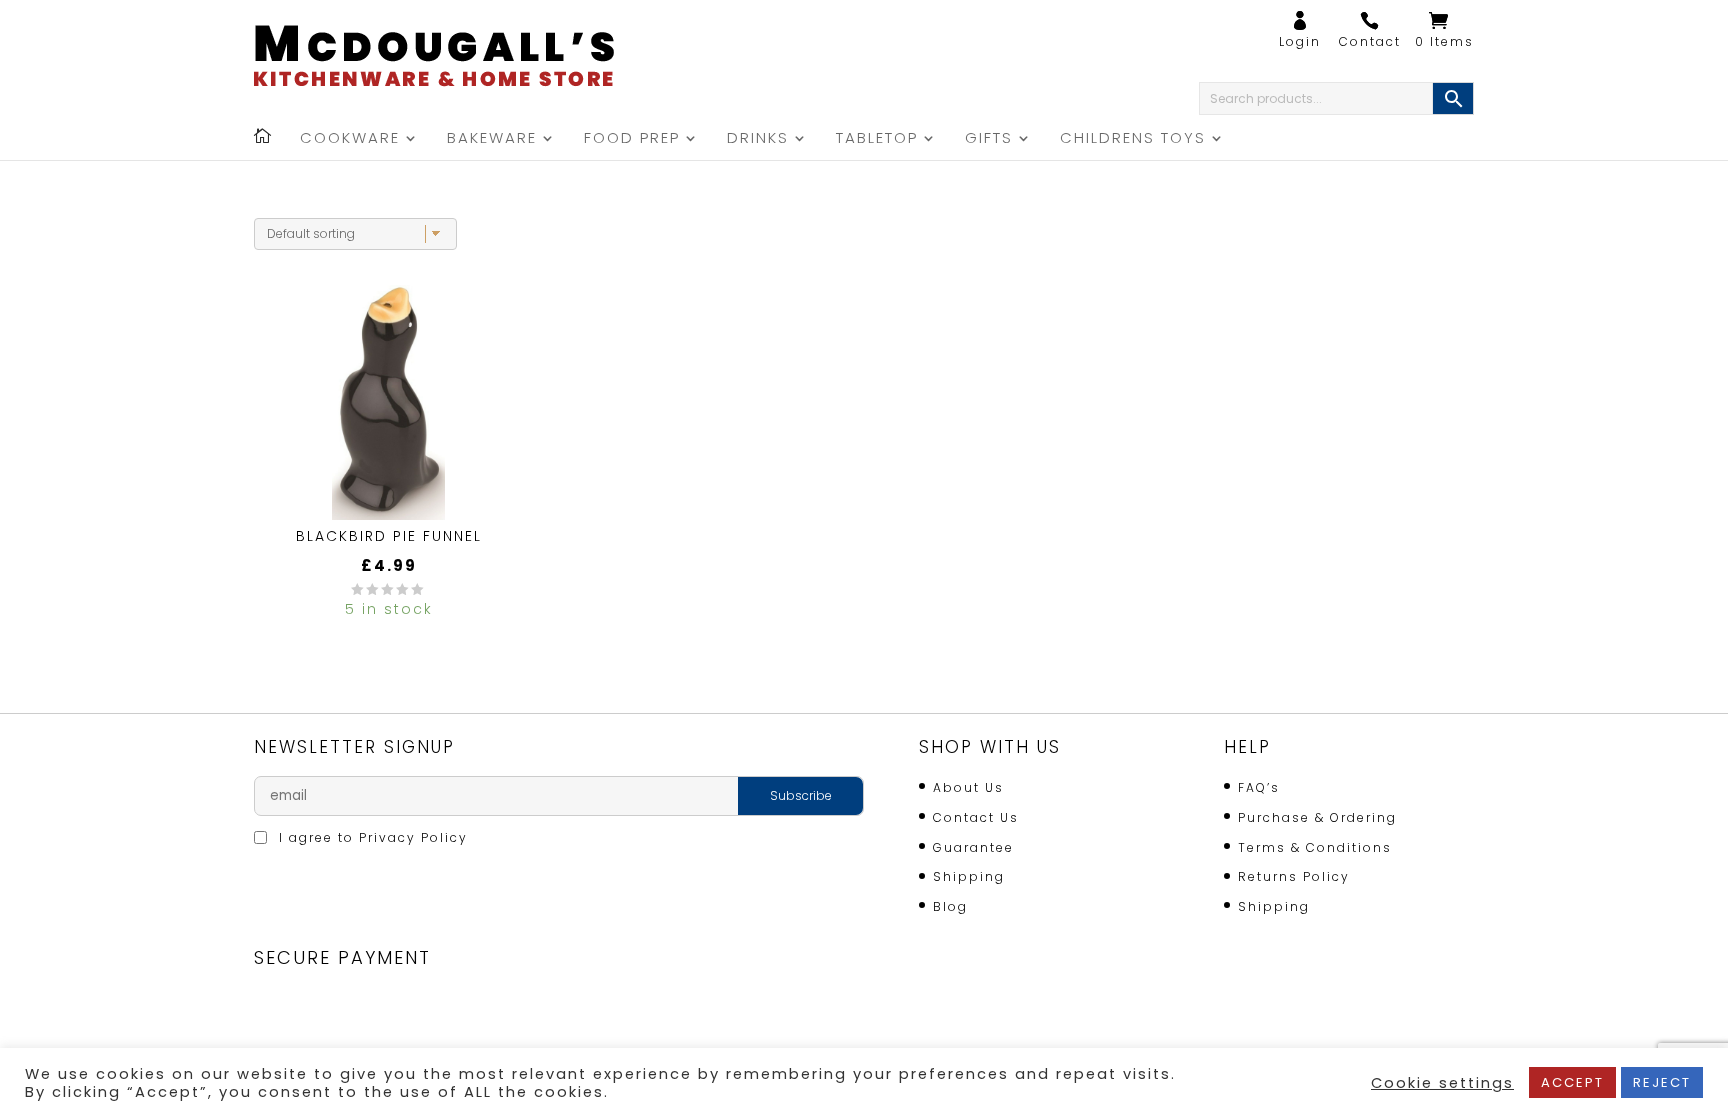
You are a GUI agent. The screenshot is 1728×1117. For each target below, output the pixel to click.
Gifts (989, 139)
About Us (968, 787)
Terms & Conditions (1315, 847)
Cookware (350, 139)
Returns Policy (1294, 876)
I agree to (371, 837)
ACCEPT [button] (1572, 1082)
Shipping (969, 876)
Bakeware (492, 139)
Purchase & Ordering (1317, 817)
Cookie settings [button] (1442, 1083)
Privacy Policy (413, 837)
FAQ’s (1259, 787)
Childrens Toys (1133, 139)
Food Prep (632, 139)
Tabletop (877, 139)
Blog (950, 906)
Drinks (758, 139)
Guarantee (973, 847)
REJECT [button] (1662, 1082)
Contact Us (976, 817)
